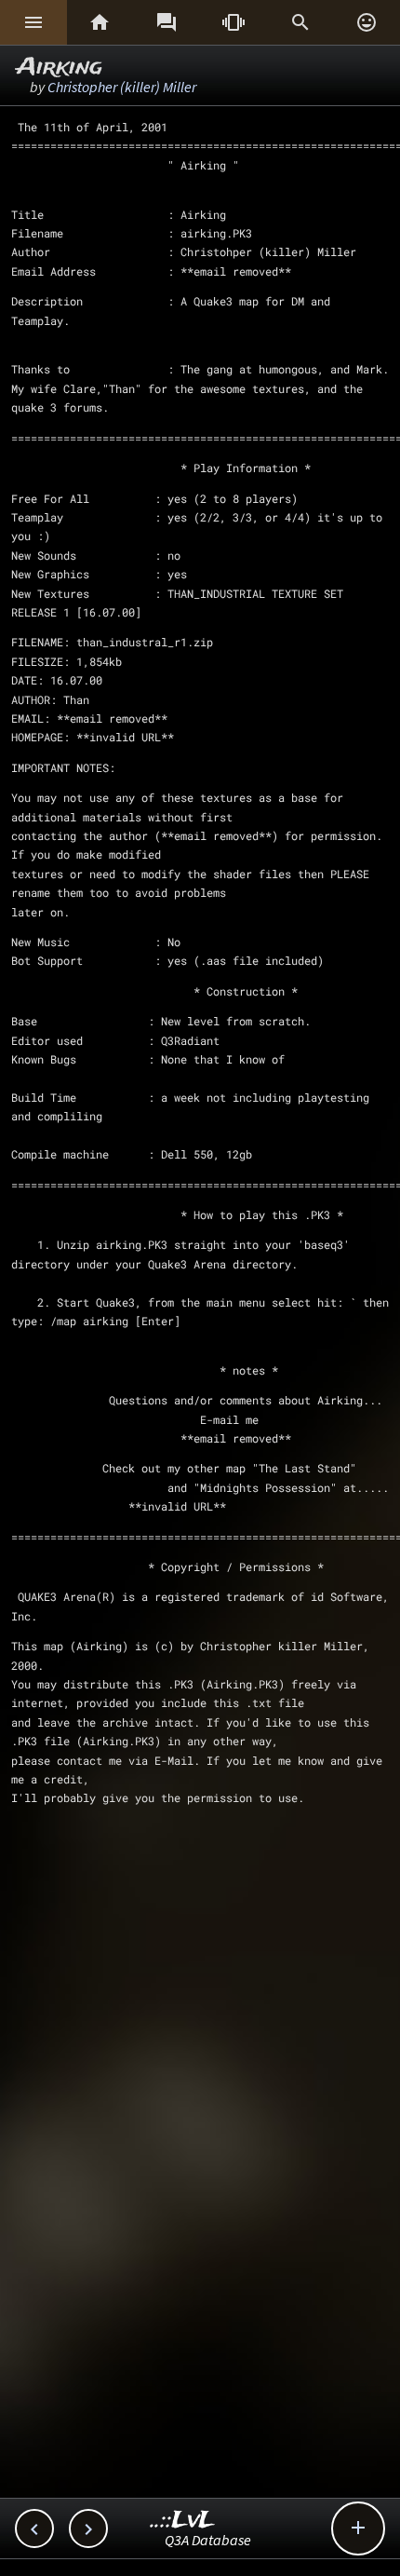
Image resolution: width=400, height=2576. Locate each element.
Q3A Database (208, 2540)
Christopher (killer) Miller (122, 87)
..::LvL (183, 2521)
